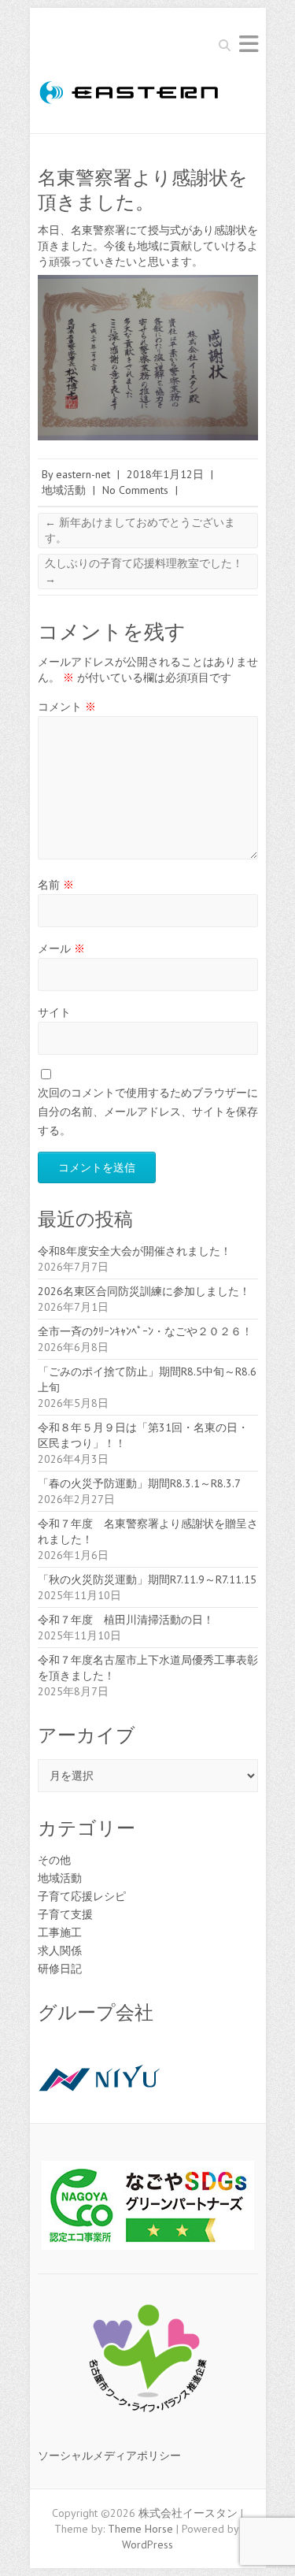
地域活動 (64, 490)
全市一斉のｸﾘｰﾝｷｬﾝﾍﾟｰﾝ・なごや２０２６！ (145, 1331)
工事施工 (60, 1932)
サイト (54, 1012)
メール (61, 948)
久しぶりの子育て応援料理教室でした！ (144, 571)
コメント (67, 707)
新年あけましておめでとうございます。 (140, 530)
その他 (54, 1860)
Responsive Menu (249, 44)
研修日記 (60, 1969)
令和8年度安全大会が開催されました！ (135, 1251)
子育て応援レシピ (82, 1896)
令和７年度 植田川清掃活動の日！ (126, 1620)
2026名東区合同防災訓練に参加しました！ (144, 1291)
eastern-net (83, 474)
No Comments (135, 490)
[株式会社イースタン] (134, 95)
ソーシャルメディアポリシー (109, 2455)
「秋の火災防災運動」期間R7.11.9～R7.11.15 (147, 1579)
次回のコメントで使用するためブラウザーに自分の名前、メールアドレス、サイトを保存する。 (148, 1112)
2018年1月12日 (165, 474)
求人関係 (60, 1951)
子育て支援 (65, 1914)
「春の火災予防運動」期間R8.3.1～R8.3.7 (139, 1483)
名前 (56, 885)
